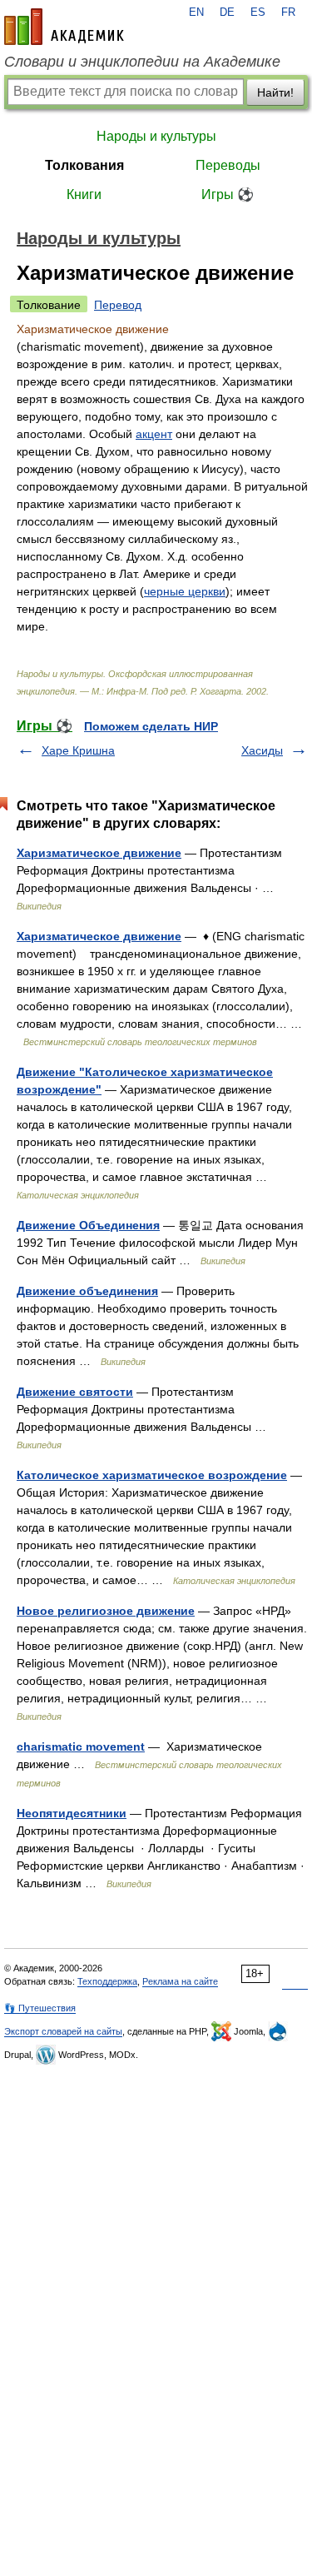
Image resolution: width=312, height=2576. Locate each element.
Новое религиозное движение (106, 1611)
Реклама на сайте (180, 1981)
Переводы (228, 165)
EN (196, 12)
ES (258, 12)
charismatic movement (81, 1746)
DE (227, 12)
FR (288, 12)
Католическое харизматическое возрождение (152, 1475)
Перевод (118, 305)
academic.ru (64, 27)
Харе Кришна (78, 750)
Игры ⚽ (228, 194)
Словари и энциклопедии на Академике (142, 62)
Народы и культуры (156, 136)
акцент (154, 434)
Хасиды (262, 750)
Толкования (84, 165)
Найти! (275, 92)
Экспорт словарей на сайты (63, 2031)
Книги (84, 194)
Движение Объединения (88, 1225)
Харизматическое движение (99, 853)
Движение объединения (87, 1291)
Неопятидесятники (72, 1813)
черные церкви (185, 591)
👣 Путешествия (40, 2008)
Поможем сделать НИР (151, 726)
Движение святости (75, 1392)
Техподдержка (107, 1981)
